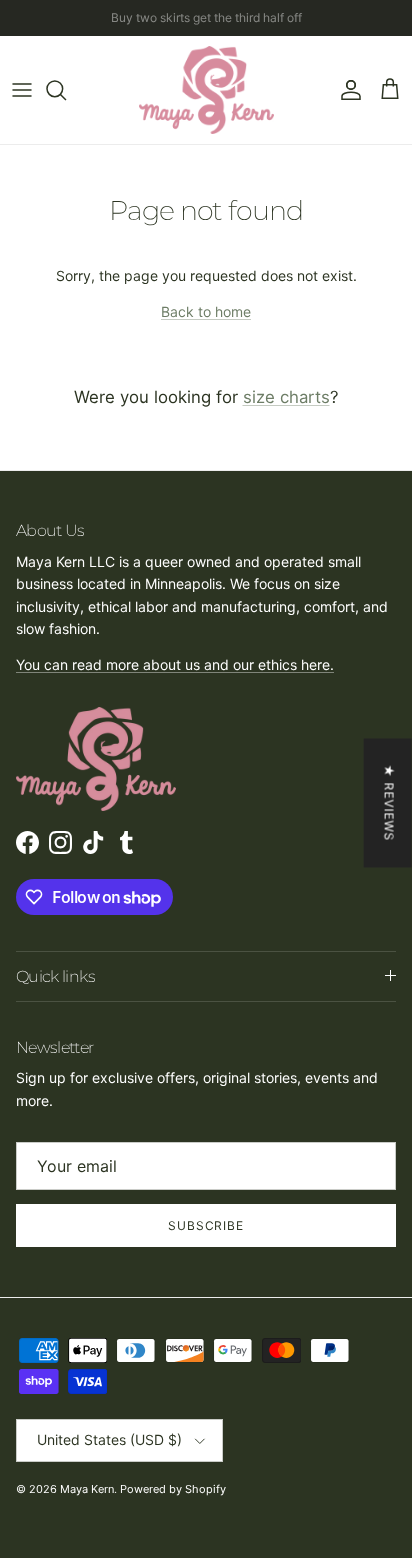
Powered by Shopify (173, 1489)
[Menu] (22, 90)
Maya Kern (87, 1489)
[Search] (66, 90)
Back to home (206, 311)
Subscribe (206, 1225)
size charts (286, 397)
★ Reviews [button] (389, 802)
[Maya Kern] (206, 90)
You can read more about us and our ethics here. (175, 664)
